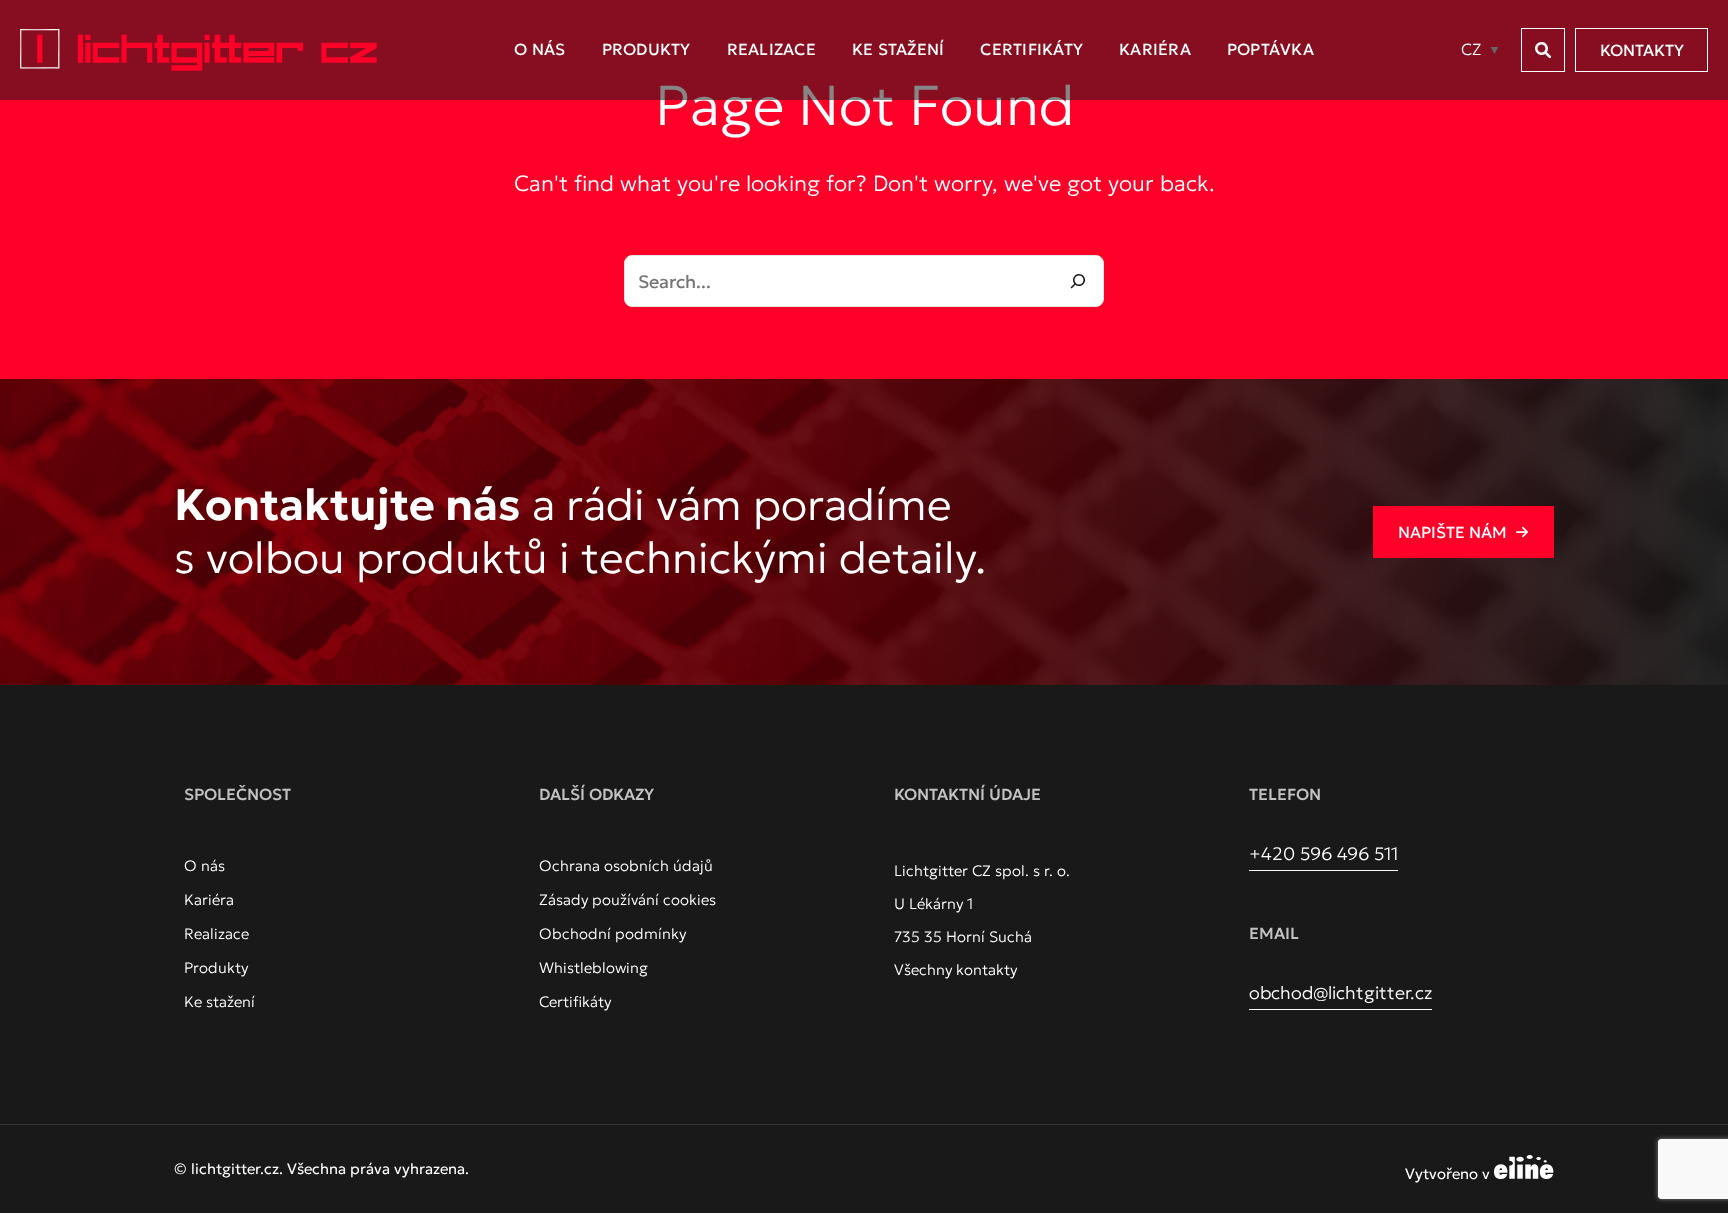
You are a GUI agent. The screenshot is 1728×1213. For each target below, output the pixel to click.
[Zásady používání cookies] (627, 900)
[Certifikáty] (575, 1002)
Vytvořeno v (1449, 1173)
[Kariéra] (209, 900)
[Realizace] (216, 934)
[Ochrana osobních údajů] (626, 866)
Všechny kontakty (955, 969)
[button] (1543, 50)
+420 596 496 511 (1323, 853)
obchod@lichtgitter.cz (1340, 992)
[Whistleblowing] (593, 968)
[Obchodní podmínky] (612, 934)
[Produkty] (216, 968)
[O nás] (204, 866)
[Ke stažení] (219, 1002)
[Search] (1078, 281)
